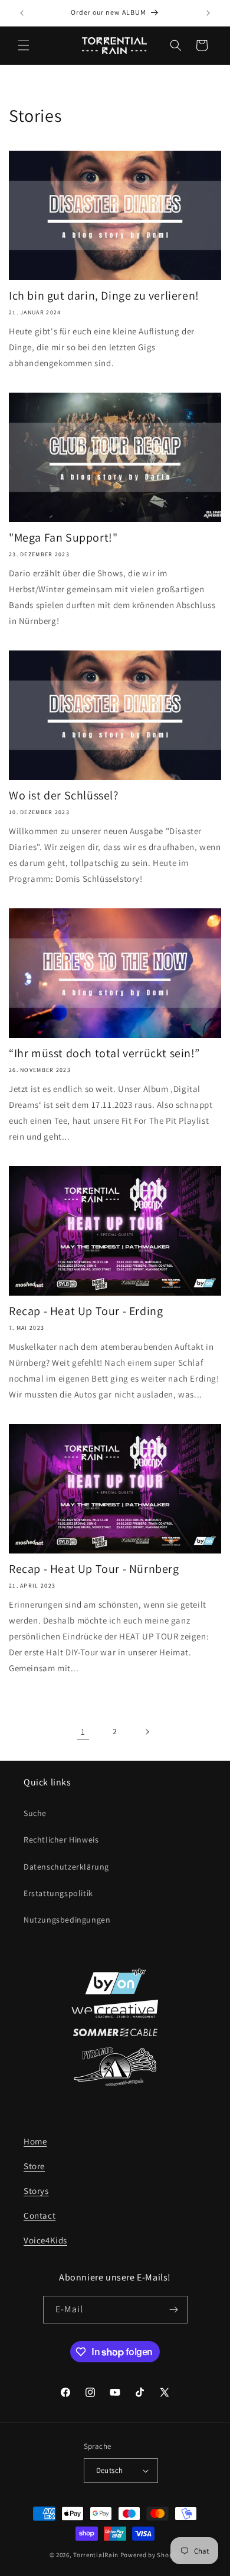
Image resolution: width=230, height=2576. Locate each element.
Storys (36, 2191)
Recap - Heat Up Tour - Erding (86, 1311)
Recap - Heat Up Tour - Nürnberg (94, 1569)
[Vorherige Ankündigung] (22, 13)
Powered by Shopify (151, 2555)
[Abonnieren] (174, 2310)
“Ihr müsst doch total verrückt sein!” (104, 1053)
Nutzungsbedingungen (67, 1920)
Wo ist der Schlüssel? (64, 795)
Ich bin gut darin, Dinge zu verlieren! (104, 296)
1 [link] (83, 1732)
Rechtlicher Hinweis (61, 1840)
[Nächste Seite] (147, 1732)
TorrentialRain (96, 2555)
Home (35, 2141)
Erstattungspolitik (58, 1893)
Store (34, 2166)
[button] (24, 45)
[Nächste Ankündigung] (208, 13)
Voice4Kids (45, 2240)
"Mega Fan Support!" (63, 537)
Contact (40, 2215)
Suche (35, 1813)
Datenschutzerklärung (66, 1867)
